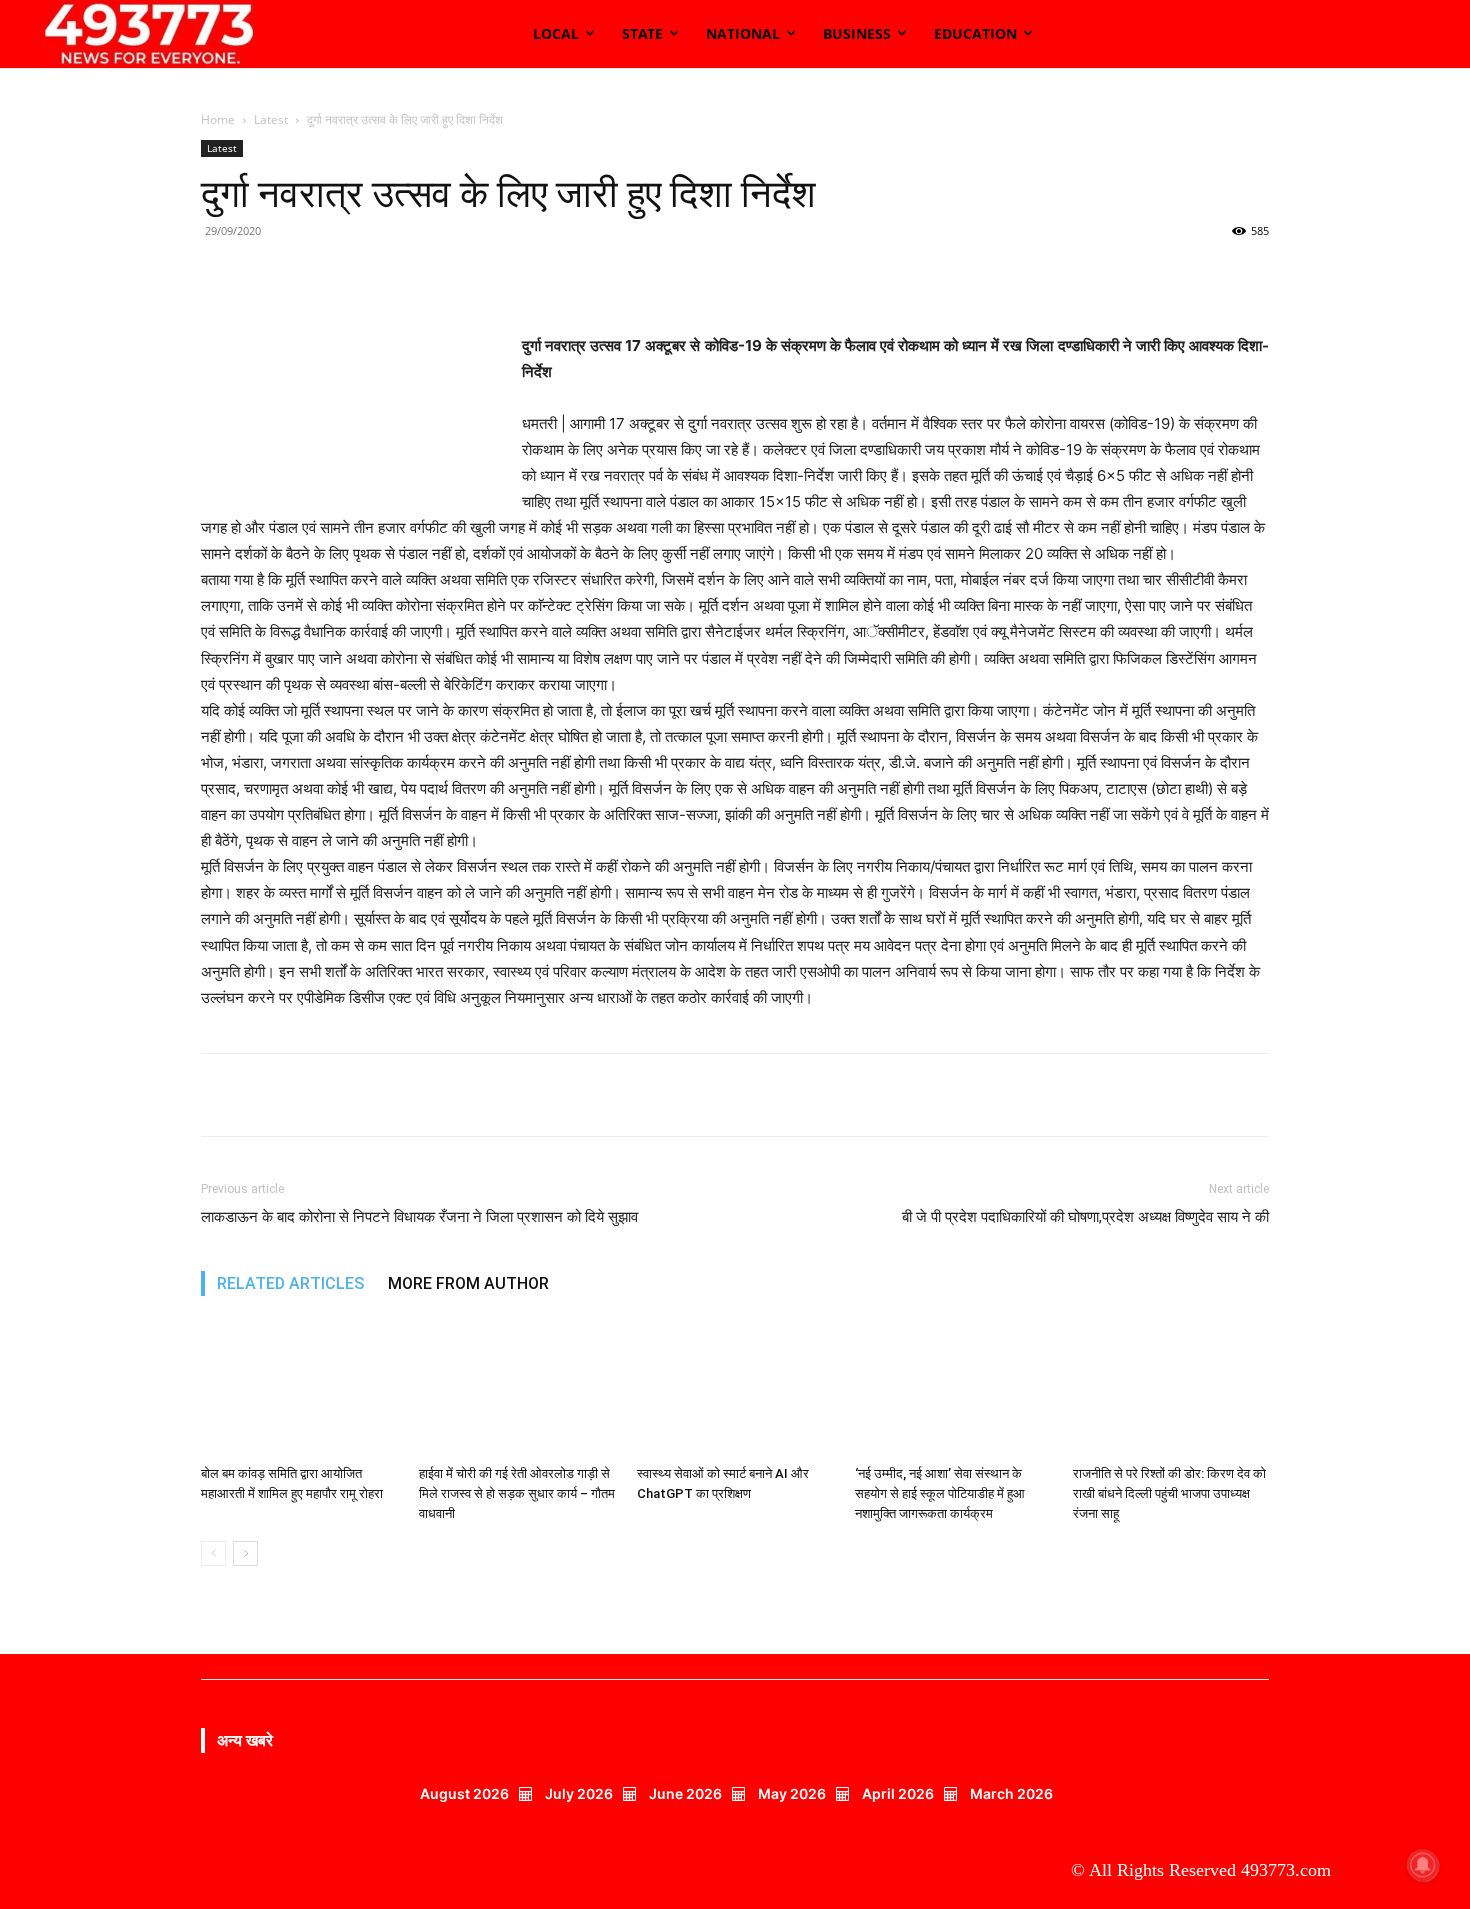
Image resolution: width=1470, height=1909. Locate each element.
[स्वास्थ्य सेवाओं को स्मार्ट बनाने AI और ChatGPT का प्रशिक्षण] (735, 1389)
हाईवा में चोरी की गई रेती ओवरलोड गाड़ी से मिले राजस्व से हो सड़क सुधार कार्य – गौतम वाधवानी (517, 1493)
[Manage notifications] (1423, 1865)
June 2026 (685, 1793)
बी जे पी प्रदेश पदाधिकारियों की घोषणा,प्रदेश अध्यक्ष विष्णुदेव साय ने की (1085, 1217)
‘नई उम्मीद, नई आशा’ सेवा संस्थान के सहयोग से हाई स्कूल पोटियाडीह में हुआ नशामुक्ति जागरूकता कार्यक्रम (940, 1493)
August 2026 (464, 1793)
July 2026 (579, 1793)
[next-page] (245, 1553)
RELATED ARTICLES (290, 1283)
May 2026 (792, 1793)
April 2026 (898, 1793)
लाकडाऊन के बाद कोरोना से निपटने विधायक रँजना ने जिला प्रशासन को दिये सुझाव (419, 1217)
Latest (271, 119)
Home (218, 119)
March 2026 (1011, 1793)
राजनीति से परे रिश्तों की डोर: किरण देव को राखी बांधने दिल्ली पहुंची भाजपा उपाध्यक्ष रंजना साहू (1169, 1493)
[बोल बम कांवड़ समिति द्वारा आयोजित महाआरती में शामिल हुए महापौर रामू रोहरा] (299, 1389)
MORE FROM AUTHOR (468, 1283)
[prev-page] (213, 1553)
